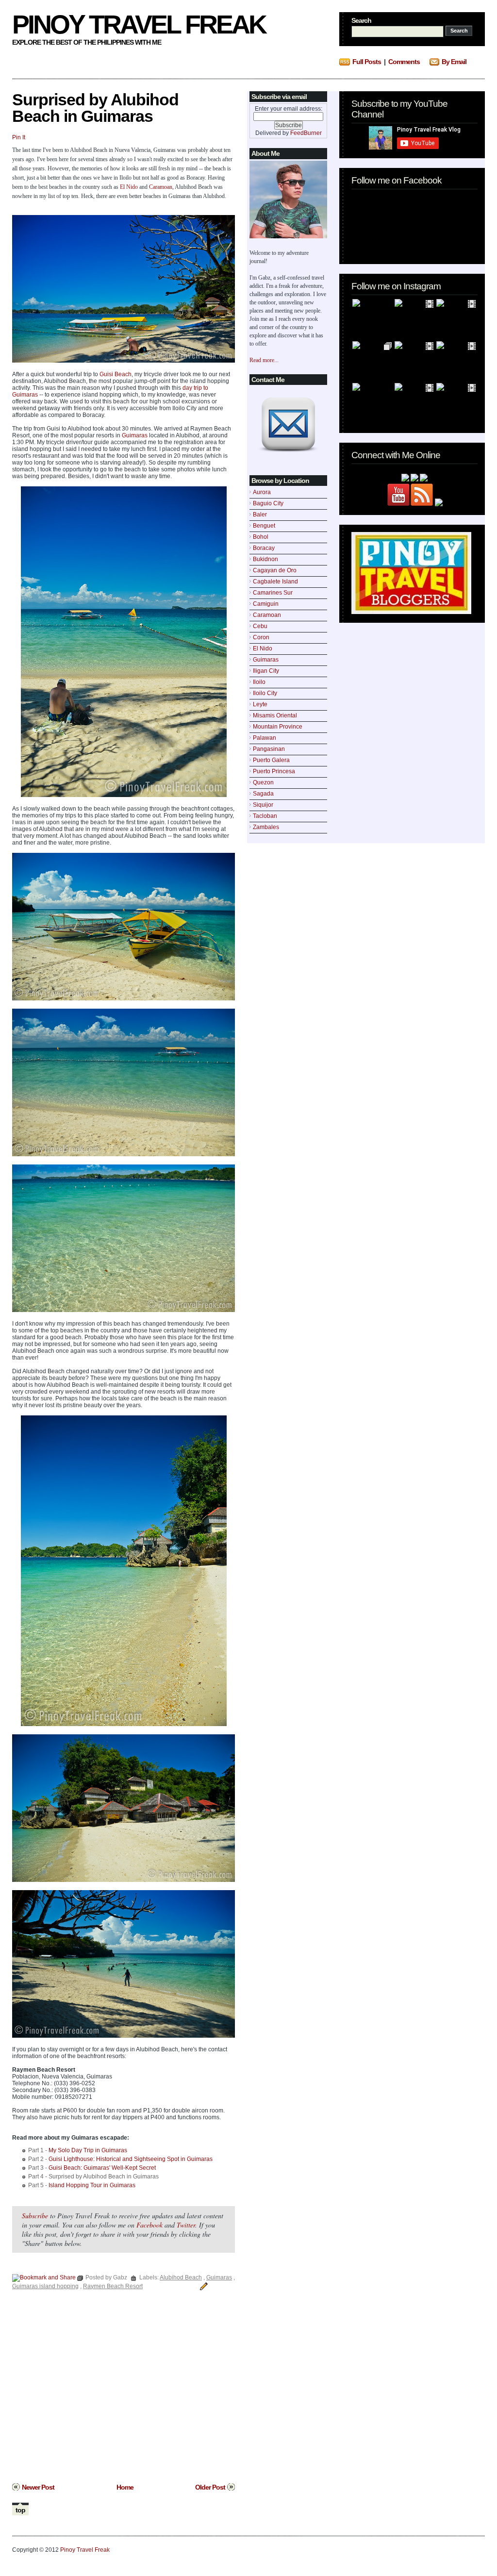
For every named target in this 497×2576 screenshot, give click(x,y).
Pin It (19, 137)
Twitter (186, 2225)
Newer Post (38, 2487)
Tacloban (265, 816)
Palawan (265, 738)
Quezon (263, 782)
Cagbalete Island (275, 582)
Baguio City (268, 503)
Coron (261, 637)
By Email (454, 62)
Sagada (263, 794)
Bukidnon (265, 559)
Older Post (210, 2487)
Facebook (149, 2225)
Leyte (260, 704)
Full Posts (367, 62)
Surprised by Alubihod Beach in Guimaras (95, 108)
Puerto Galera (271, 760)
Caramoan (267, 615)
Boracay (264, 548)
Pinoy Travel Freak (139, 24)
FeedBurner (306, 133)
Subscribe (35, 2216)
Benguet (264, 526)
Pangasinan (269, 749)
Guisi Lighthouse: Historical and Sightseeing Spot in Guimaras (131, 2159)
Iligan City (266, 671)
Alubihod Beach (181, 2277)
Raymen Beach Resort (113, 2286)
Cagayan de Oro (275, 570)
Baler (260, 515)
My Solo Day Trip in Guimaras (88, 2150)
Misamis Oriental (275, 715)
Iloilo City (265, 693)
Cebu (260, 626)
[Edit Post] (202, 2286)
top (20, 2510)
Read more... (264, 360)
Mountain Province (278, 727)
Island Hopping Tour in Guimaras (92, 2185)
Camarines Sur (273, 593)
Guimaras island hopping (45, 2286)
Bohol (261, 537)
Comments (404, 62)
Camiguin (266, 604)
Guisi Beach (116, 374)
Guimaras (266, 660)
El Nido (263, 648)
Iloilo (259, 682)
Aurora (262, 492)
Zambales (266, 827)
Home (125, 2487)
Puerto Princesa (274, 771)
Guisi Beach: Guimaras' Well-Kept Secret (102, 2168)
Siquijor (263, 805)
